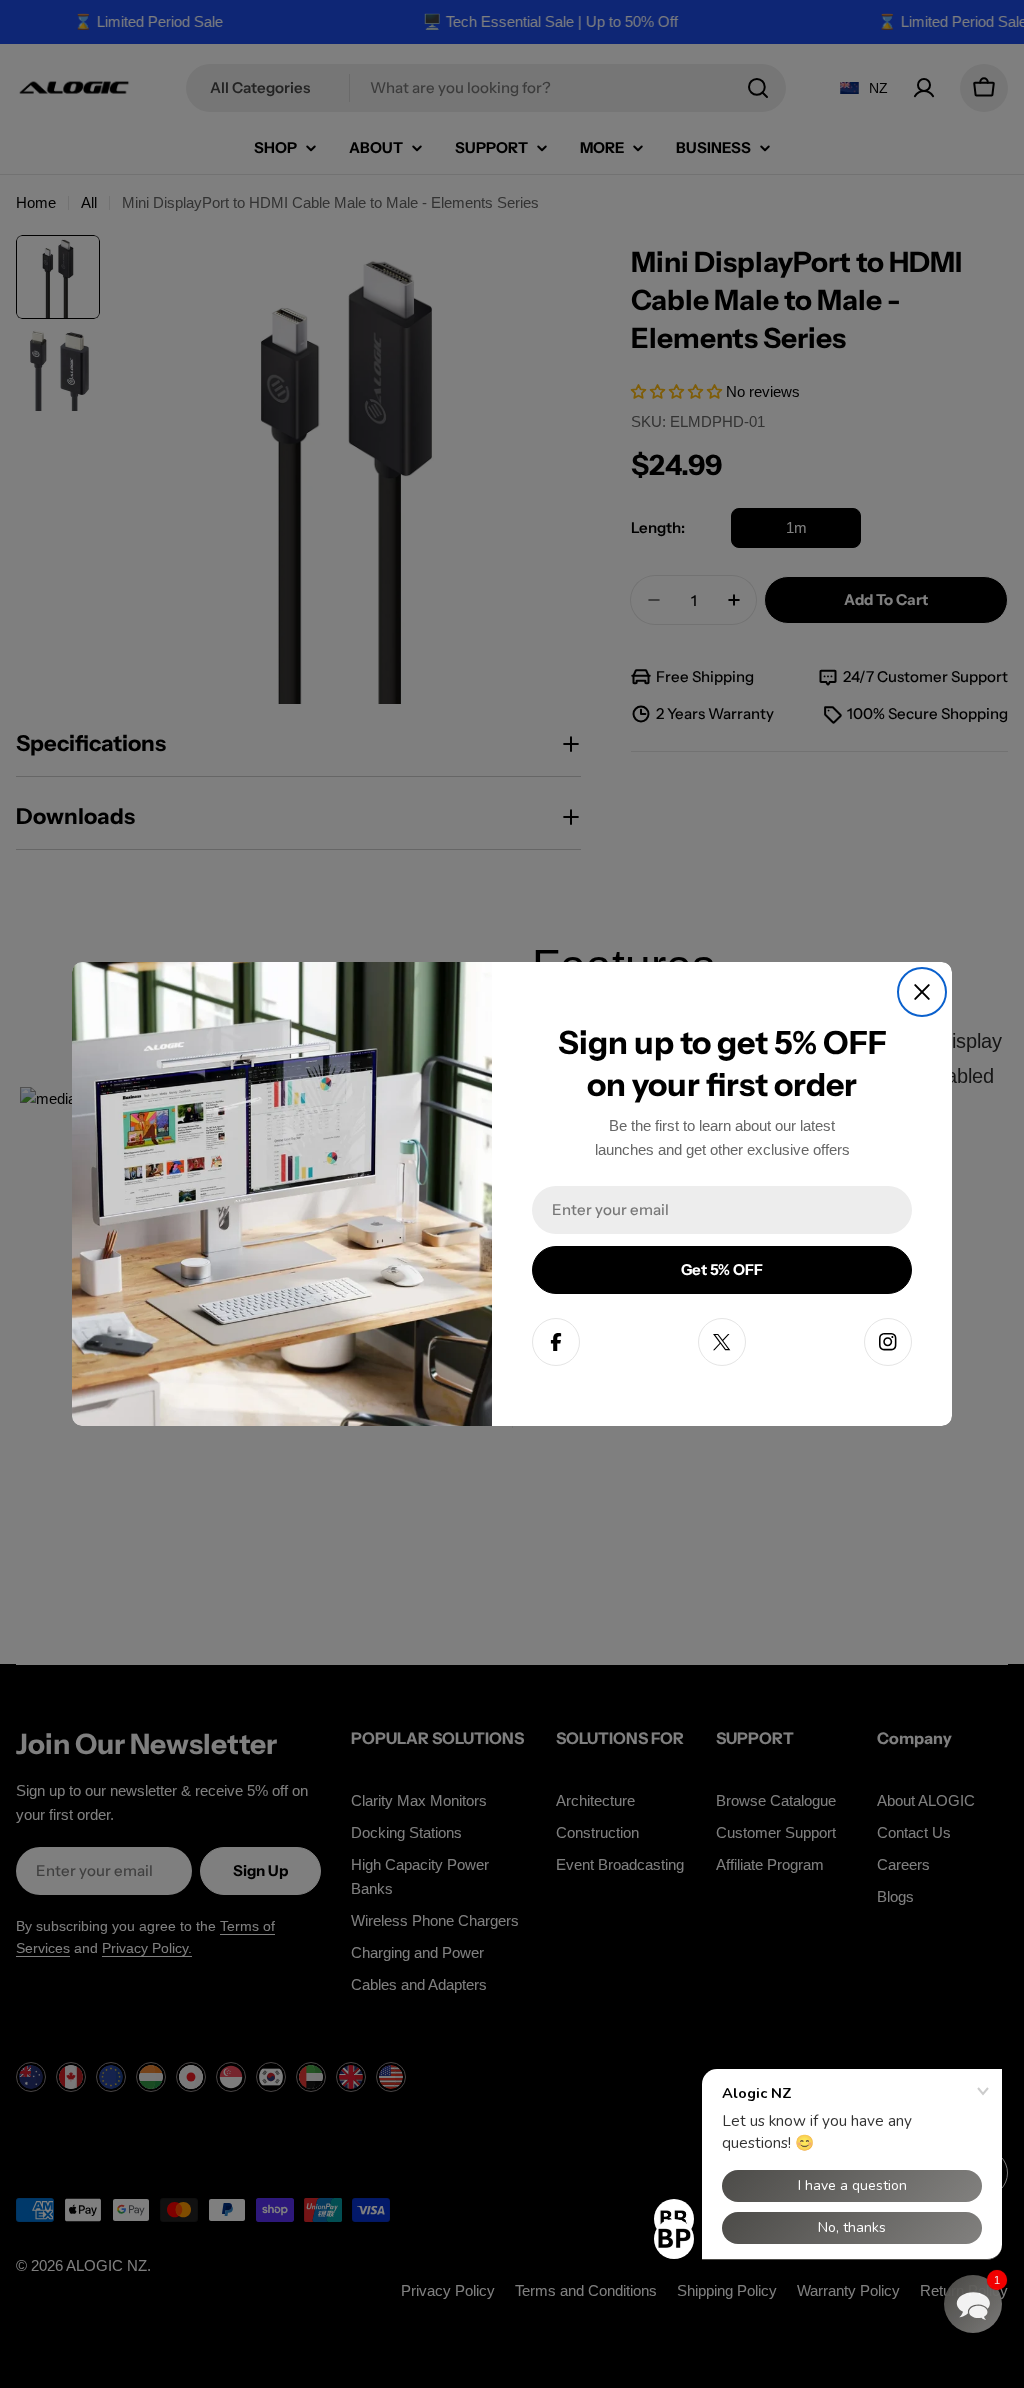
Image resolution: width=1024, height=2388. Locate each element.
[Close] (922, 992)
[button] (973, 2304)
